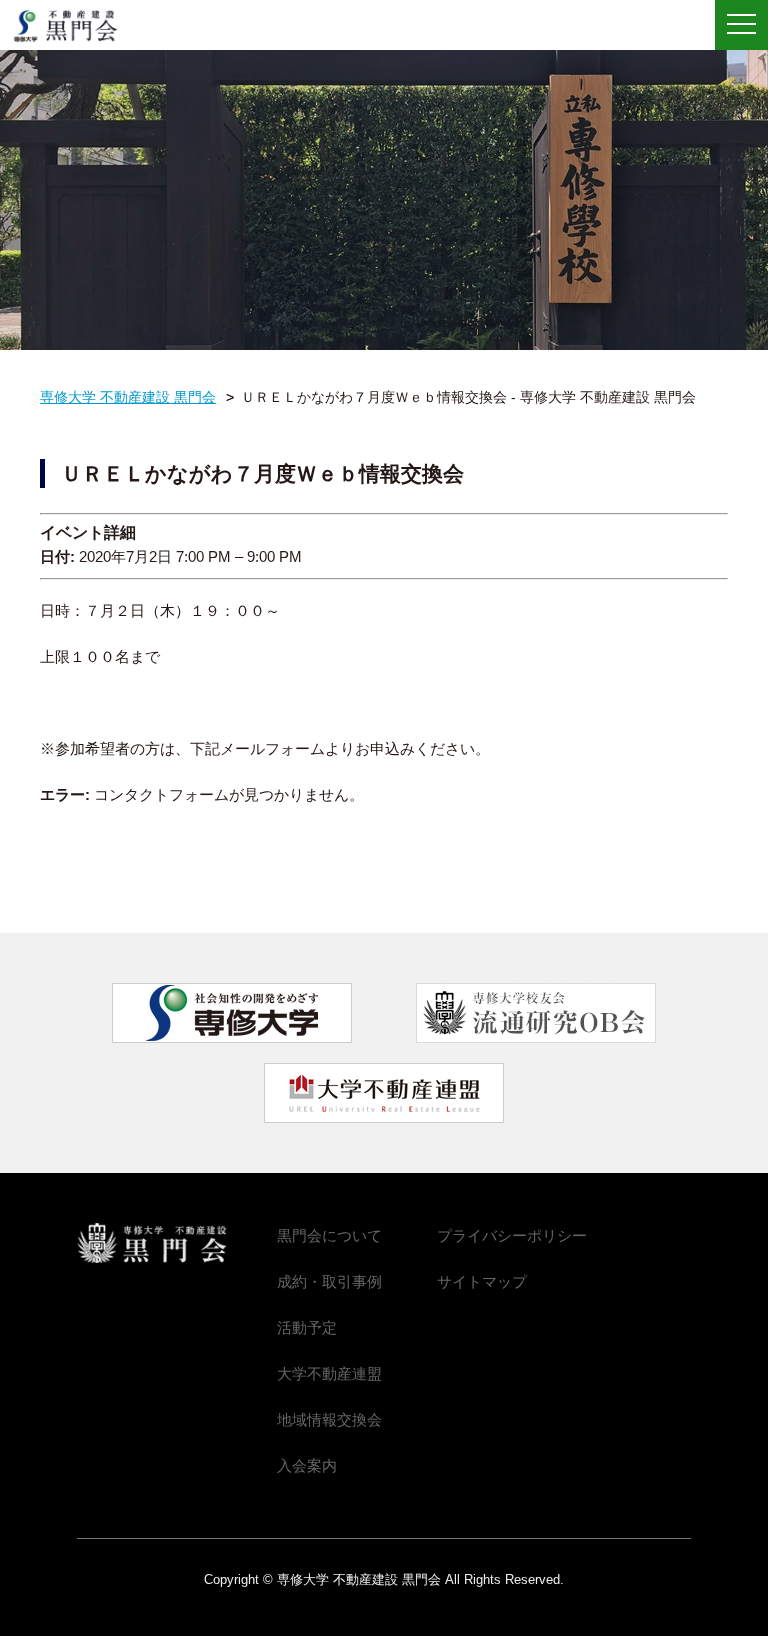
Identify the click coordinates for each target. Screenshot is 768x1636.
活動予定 (307, 1327)
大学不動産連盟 (329, 1373)
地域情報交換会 (329, 1419)
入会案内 (307, 1465)
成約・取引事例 (329, 1281)
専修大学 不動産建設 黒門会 (72, 26)
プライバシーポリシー (512, 1235)
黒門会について (329, 1235)
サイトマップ (482, 1281)
